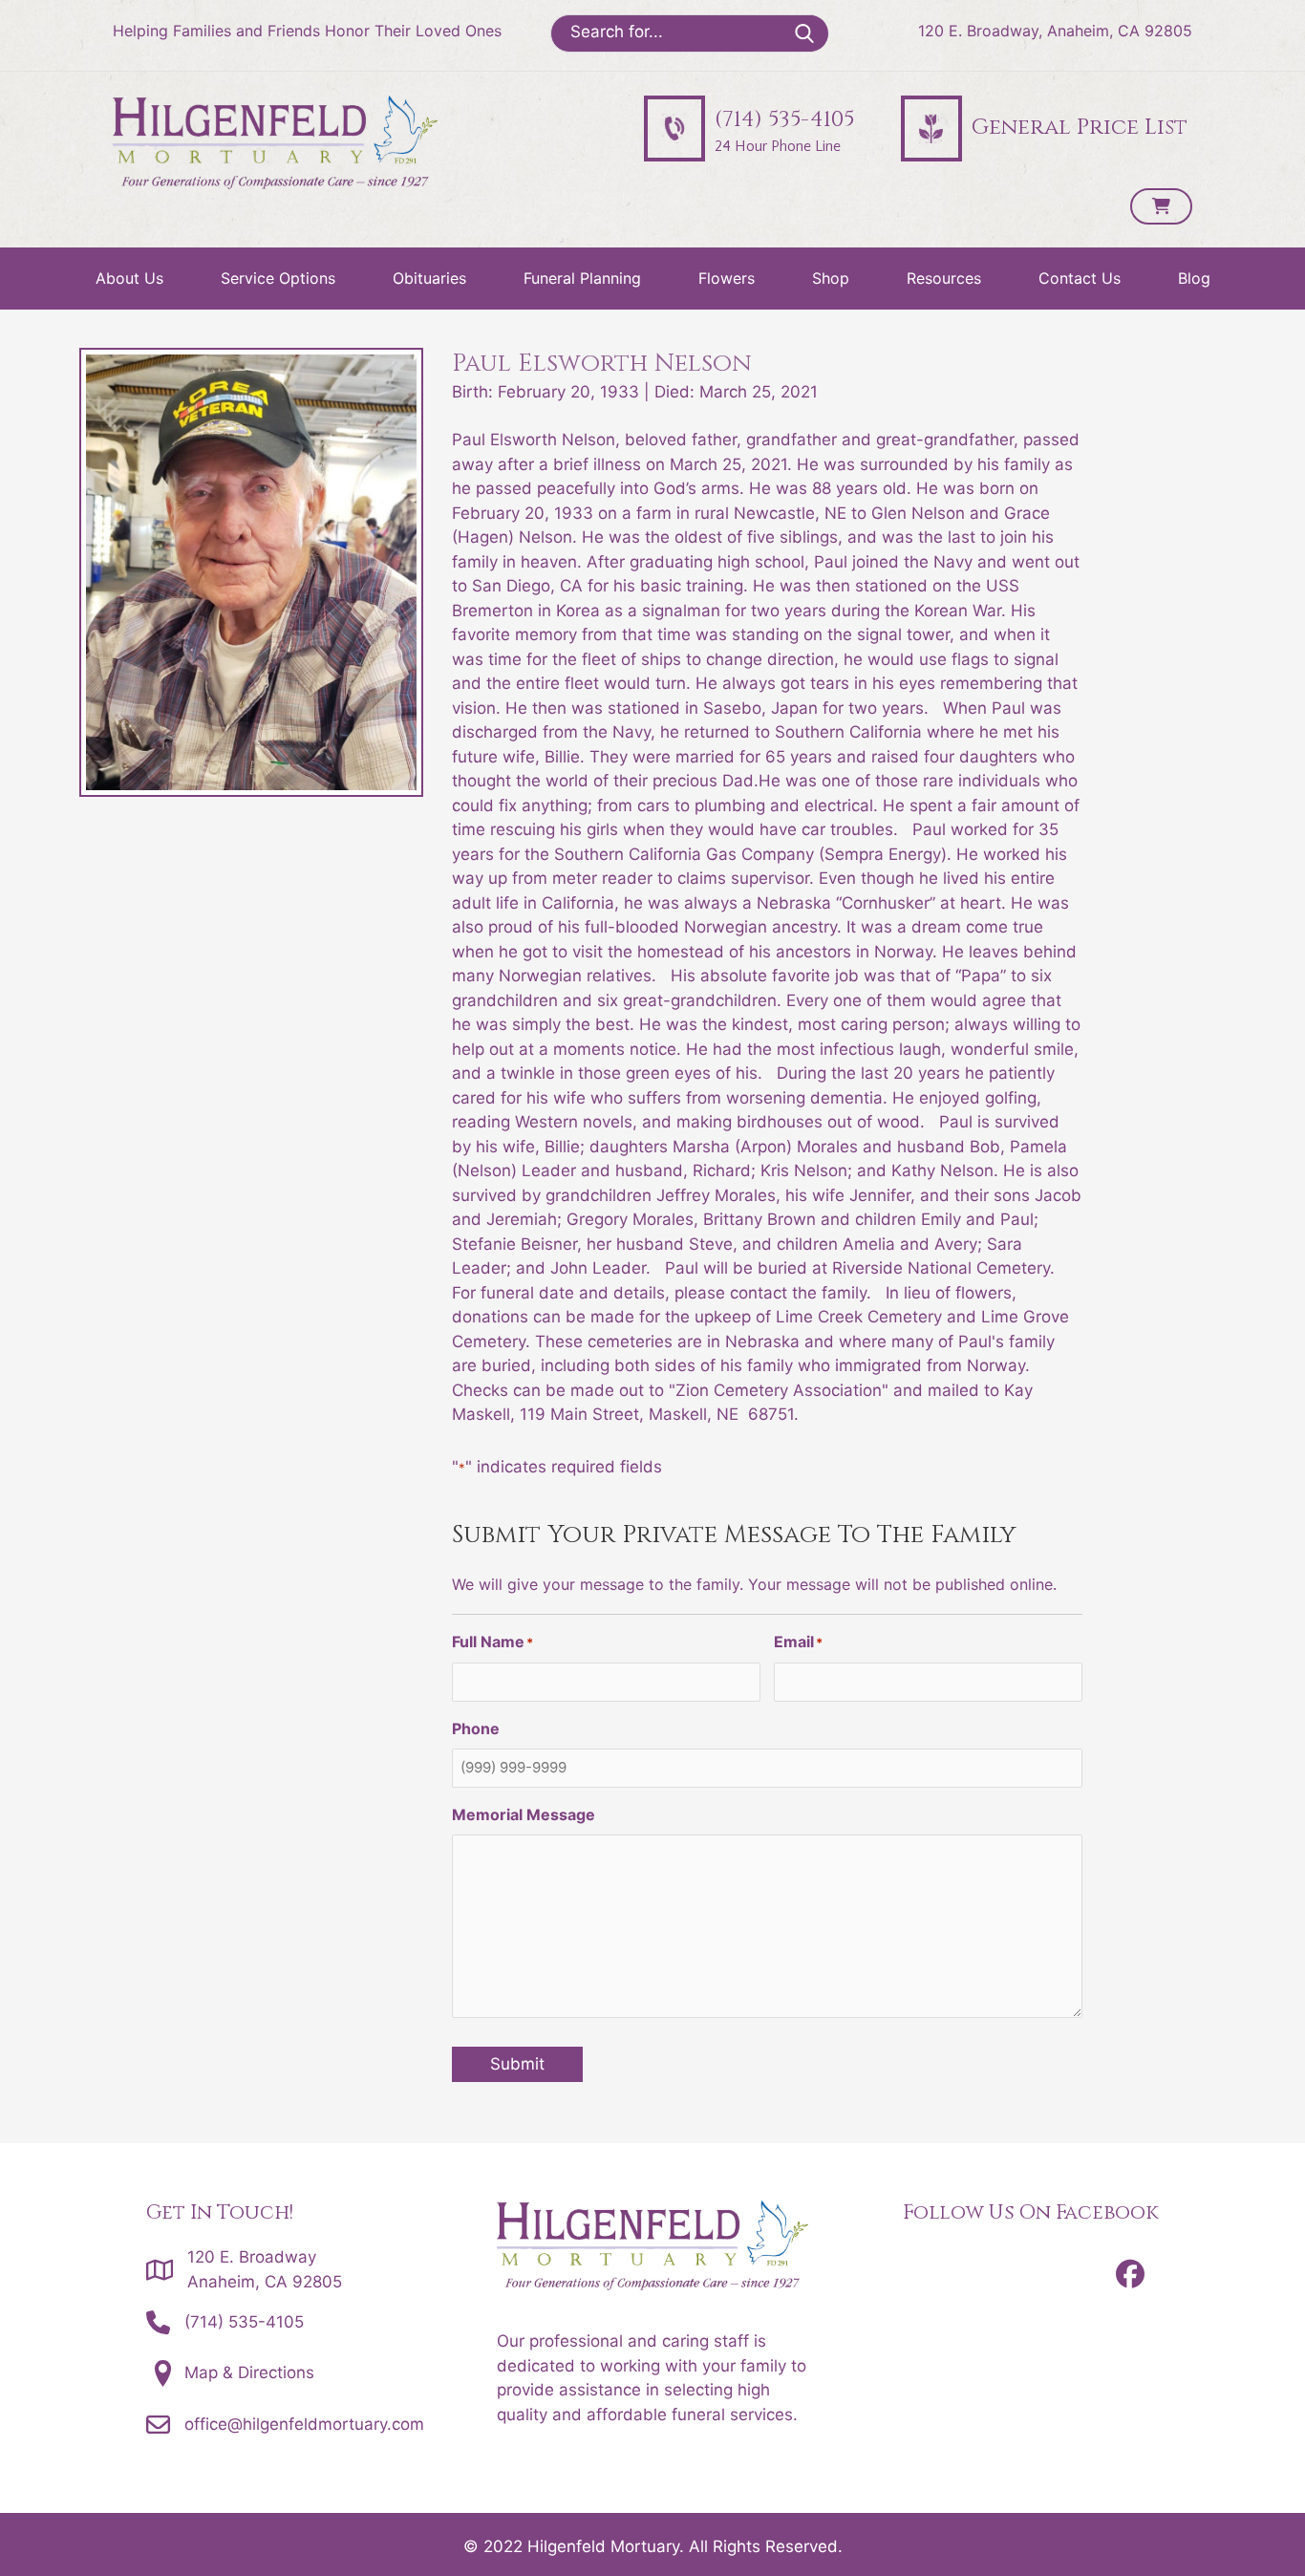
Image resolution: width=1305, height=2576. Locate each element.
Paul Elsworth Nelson (602, 364)
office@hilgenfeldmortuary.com (304, 2424)
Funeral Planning (582, 278)
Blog (1194, 278)
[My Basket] (1161, 206)
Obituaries (429, 278)
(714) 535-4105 (244, 2322)
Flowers (727, 278)
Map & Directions (249, 2372)
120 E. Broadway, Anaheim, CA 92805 (1055, 31)
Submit (517, 2064)
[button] (1130, 2274)
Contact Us (1080, 278)
